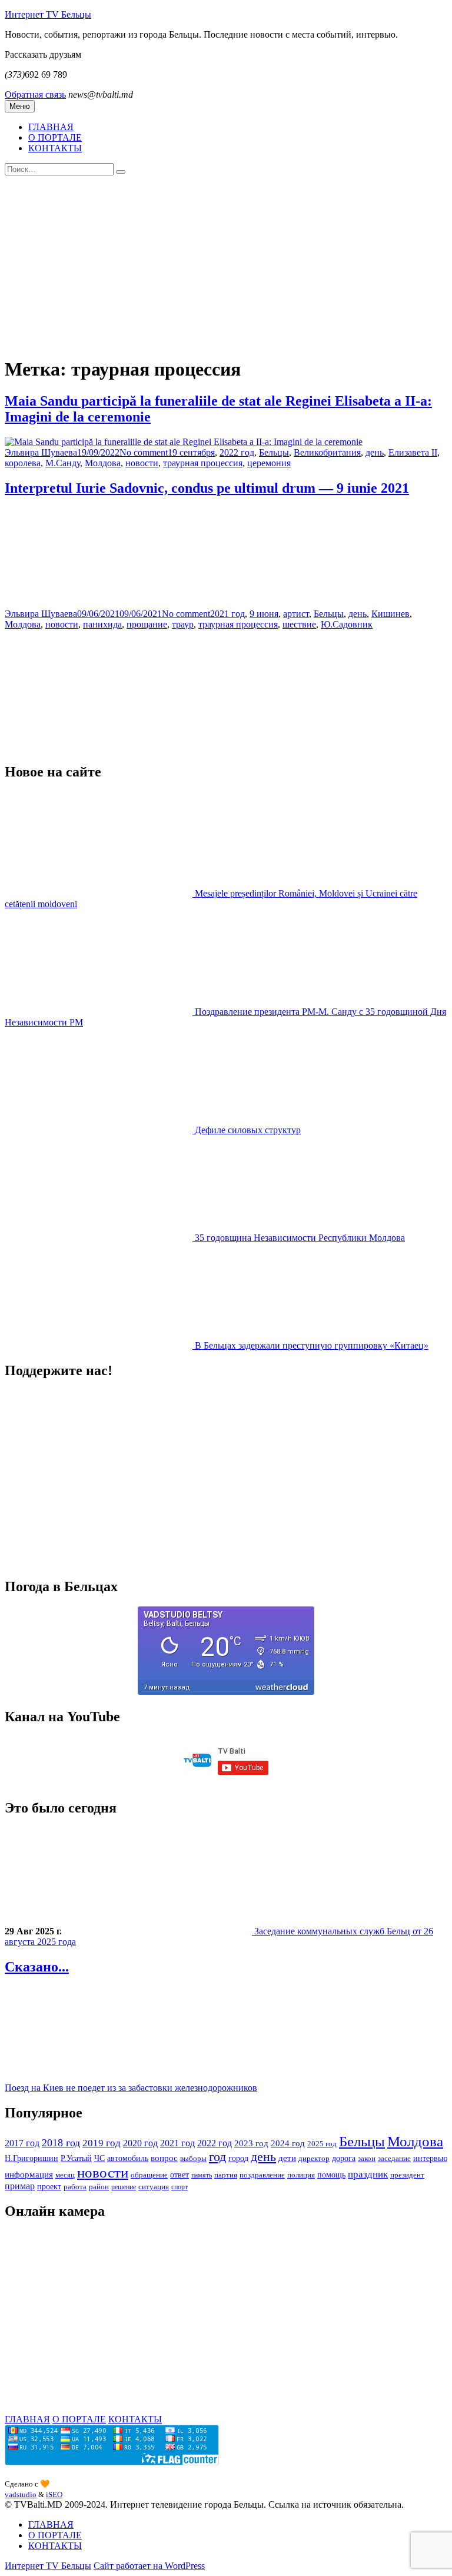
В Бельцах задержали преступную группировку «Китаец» (312, 1345)
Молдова (103, 463)
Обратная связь (35, 94)
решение (124, 2187)
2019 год (102, 2143)
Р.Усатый (76, 2158)
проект (49, 2187)
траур (183, 624)
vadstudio (21, 2494)
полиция (301, 2175)
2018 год (61, 2143)
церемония (269, 463)
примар (20, 2186)
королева (23, 463)
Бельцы (274, 452)
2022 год (237, 452)
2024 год (288, 2143)
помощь (331, 2175)
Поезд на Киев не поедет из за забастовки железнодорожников (131, 2088)
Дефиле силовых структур (248, 1130)
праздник (368, 2174)
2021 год (227, 614)
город (238, 2158)
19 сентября (191, 452)
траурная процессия (203, 463)
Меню (20, 106)
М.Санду (63, 463)
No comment (144, 452)
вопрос (164, 2158)
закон (367, 2159)
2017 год (22, 2143)
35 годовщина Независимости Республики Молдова (300, 1238)
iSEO (54, 2494)
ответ (180, 2175)
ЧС (99, 2158)
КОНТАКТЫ (55, 148)
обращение (149, 2175)
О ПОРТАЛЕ (55, 137)
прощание (147, 624)
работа (75, 2187)
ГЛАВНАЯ (51, 127)
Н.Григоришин (31, 2158)
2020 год (140, 2143)
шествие (299, 624)
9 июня (264, 614)
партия (226, 2175)
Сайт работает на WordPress (149, 2566)
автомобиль (128, 2158)
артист (296, 614)
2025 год (322, 2144)
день (375, 452)
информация (29, 2174)
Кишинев (390, 614)
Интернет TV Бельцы (48, 14)
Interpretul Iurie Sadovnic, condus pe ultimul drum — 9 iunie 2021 (207, 488)
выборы (193, 2158)
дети (287, 2158)
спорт (180, 2187)
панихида (102, 624)
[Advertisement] (226, 264)
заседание (394, 2159)
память (202, 2175)
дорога (344, 2158)
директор (314, 2158)
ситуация (154, 2187)
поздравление (262, 2175)
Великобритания (327, 452)
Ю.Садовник (347, 624)
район (99, 2187)
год (217, 2157)
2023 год (251, 2143)
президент (407, 2175)
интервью (430, 2158)
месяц (65, 2175)
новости (142, 463)
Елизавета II (413, 452)
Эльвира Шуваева (41, 452)
